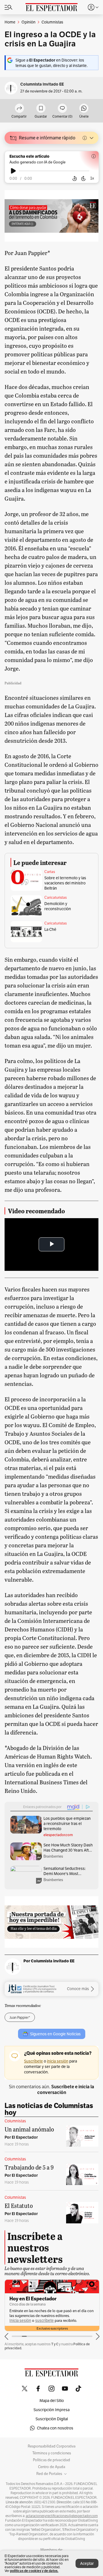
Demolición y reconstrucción (58, 906)
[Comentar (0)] (62, 109)
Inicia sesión (20, 2321)
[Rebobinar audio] (75, 179)
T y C (55, 2344)
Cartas (50, 872)
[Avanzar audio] (83, 179)
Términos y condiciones (52, 2453)
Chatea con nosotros (55, 2428)
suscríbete (44, 2321)
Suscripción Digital (52, 2419)
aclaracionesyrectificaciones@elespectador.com (62, 2516)
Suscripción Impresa (51, 2410)
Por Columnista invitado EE (49, 1961)
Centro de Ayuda (52, 2467)
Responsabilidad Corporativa (52, 2446)
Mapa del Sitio (52, 2401)
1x (92, 178)
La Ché (50, 929)
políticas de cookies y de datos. (34, 2571)
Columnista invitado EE (42, 84)
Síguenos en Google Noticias (55, 2034)
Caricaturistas (56, 898)
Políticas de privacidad (51, 2460)
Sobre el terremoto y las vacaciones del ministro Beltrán (65, 883)
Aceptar (87, 2563)
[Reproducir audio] (13, 171)
